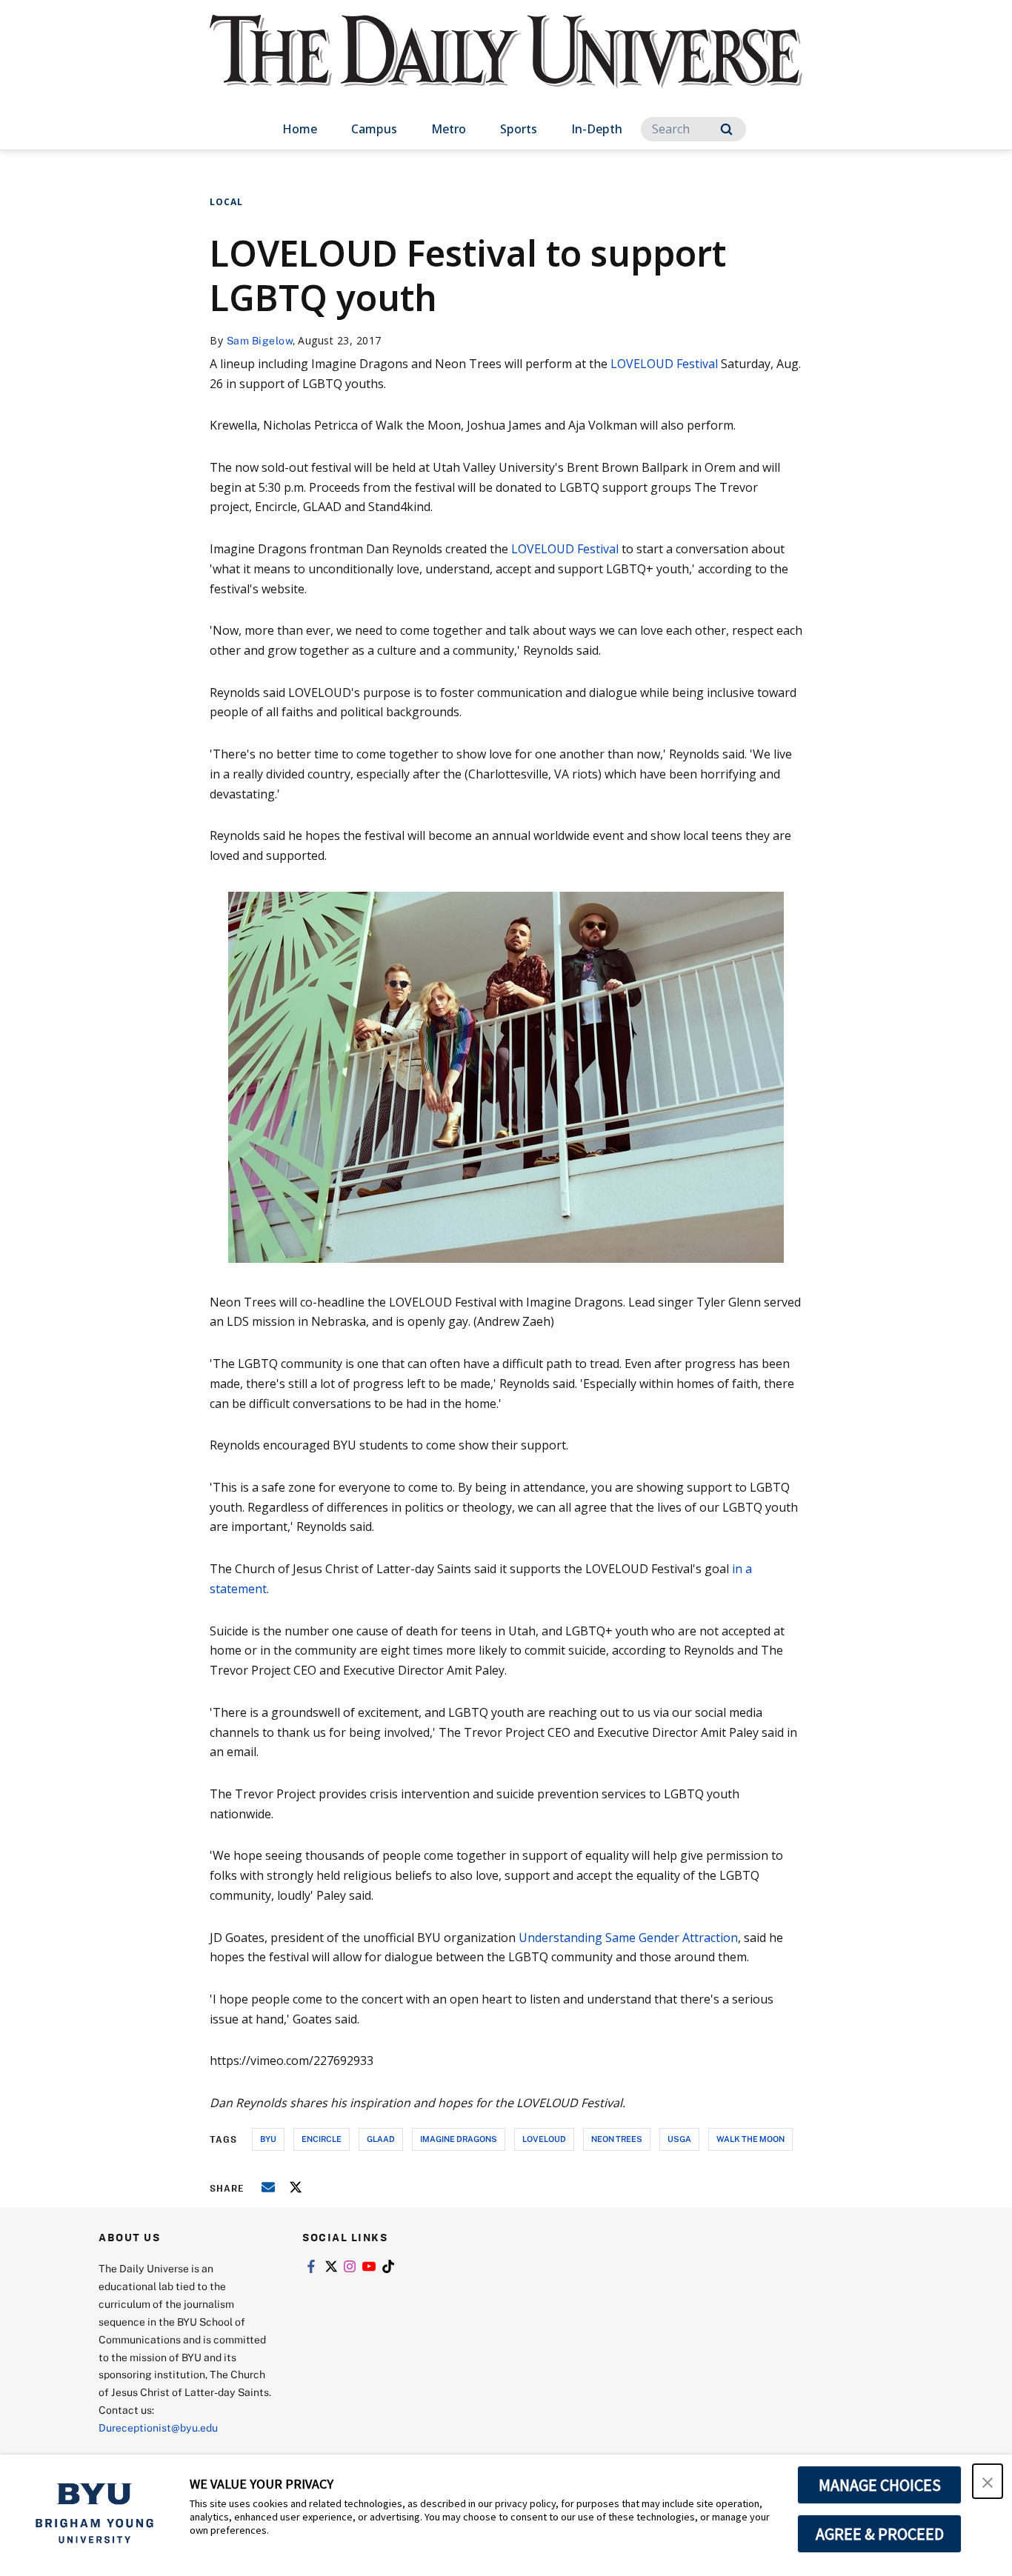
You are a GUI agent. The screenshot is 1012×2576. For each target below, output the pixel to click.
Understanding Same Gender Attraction (628, 1938)
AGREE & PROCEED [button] (880, 2534)
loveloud (544, 2139)
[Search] (726, 129)
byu (268, 2139)
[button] (988, 2481)
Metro (449, 129)
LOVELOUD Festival (664, 364)
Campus (374, 129)
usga (679, 2139)
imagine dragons (459, 2139)
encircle (322, 2139)
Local (226, 202)
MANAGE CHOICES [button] (880, 2485)
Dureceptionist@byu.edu (158, 2427)
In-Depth (597, 129)
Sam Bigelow (260, 340)
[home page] (506, 66)
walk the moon (750, 2139)
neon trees (617, 2139)
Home (300, 129)
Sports (519, 129)
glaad (381, 2139)
